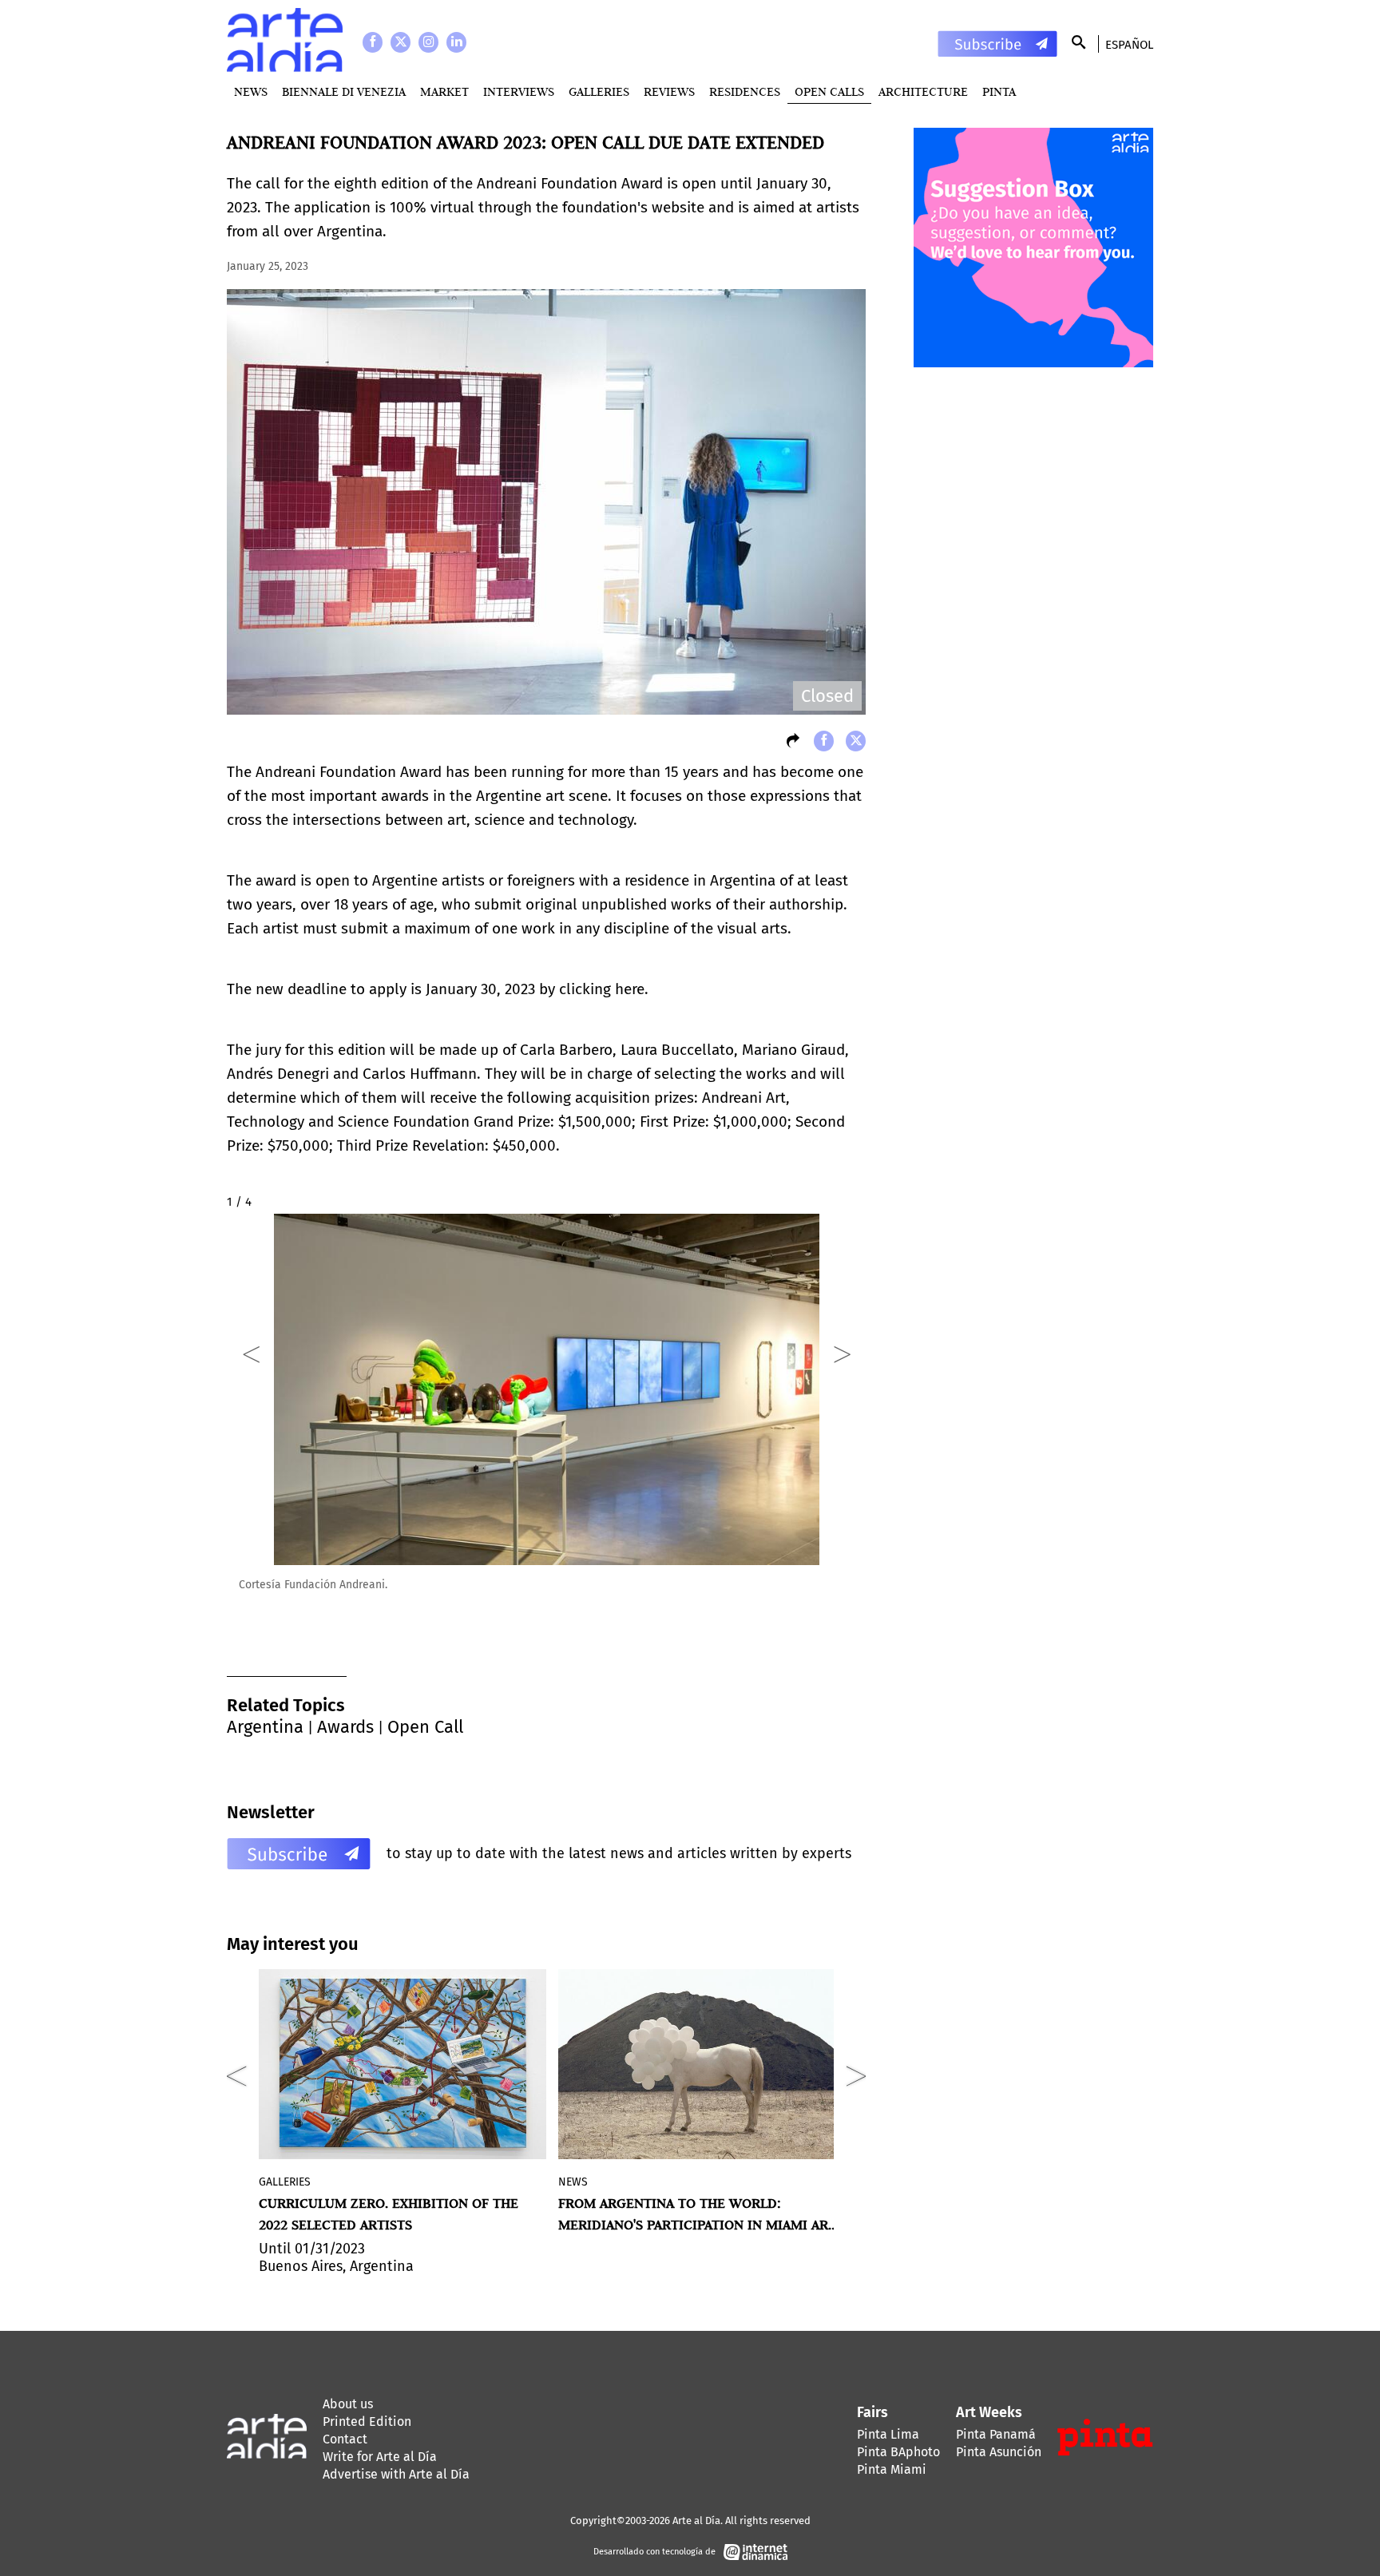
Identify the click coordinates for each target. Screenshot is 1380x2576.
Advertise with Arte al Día (396, 2474)
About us (348, 2404)
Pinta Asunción (999, 2452)
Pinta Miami (892, 2469)
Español (1129, 45)
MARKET (444, 91)
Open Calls (829, 91)
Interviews (519, 91)
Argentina (265, 1727)
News (251, 91)
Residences (745, 91)
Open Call (425, 1727)
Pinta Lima (888, 2434)
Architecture (923, 91)
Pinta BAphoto (898, 2452)
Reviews (669, 91)
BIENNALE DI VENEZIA (344, 91)
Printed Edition (367, 2421)
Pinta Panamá (996, 2434)
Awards (345, 1727)
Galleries (599, 91)
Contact (345, 2439)
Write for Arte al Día (380, 2457)
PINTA (999, 91)
